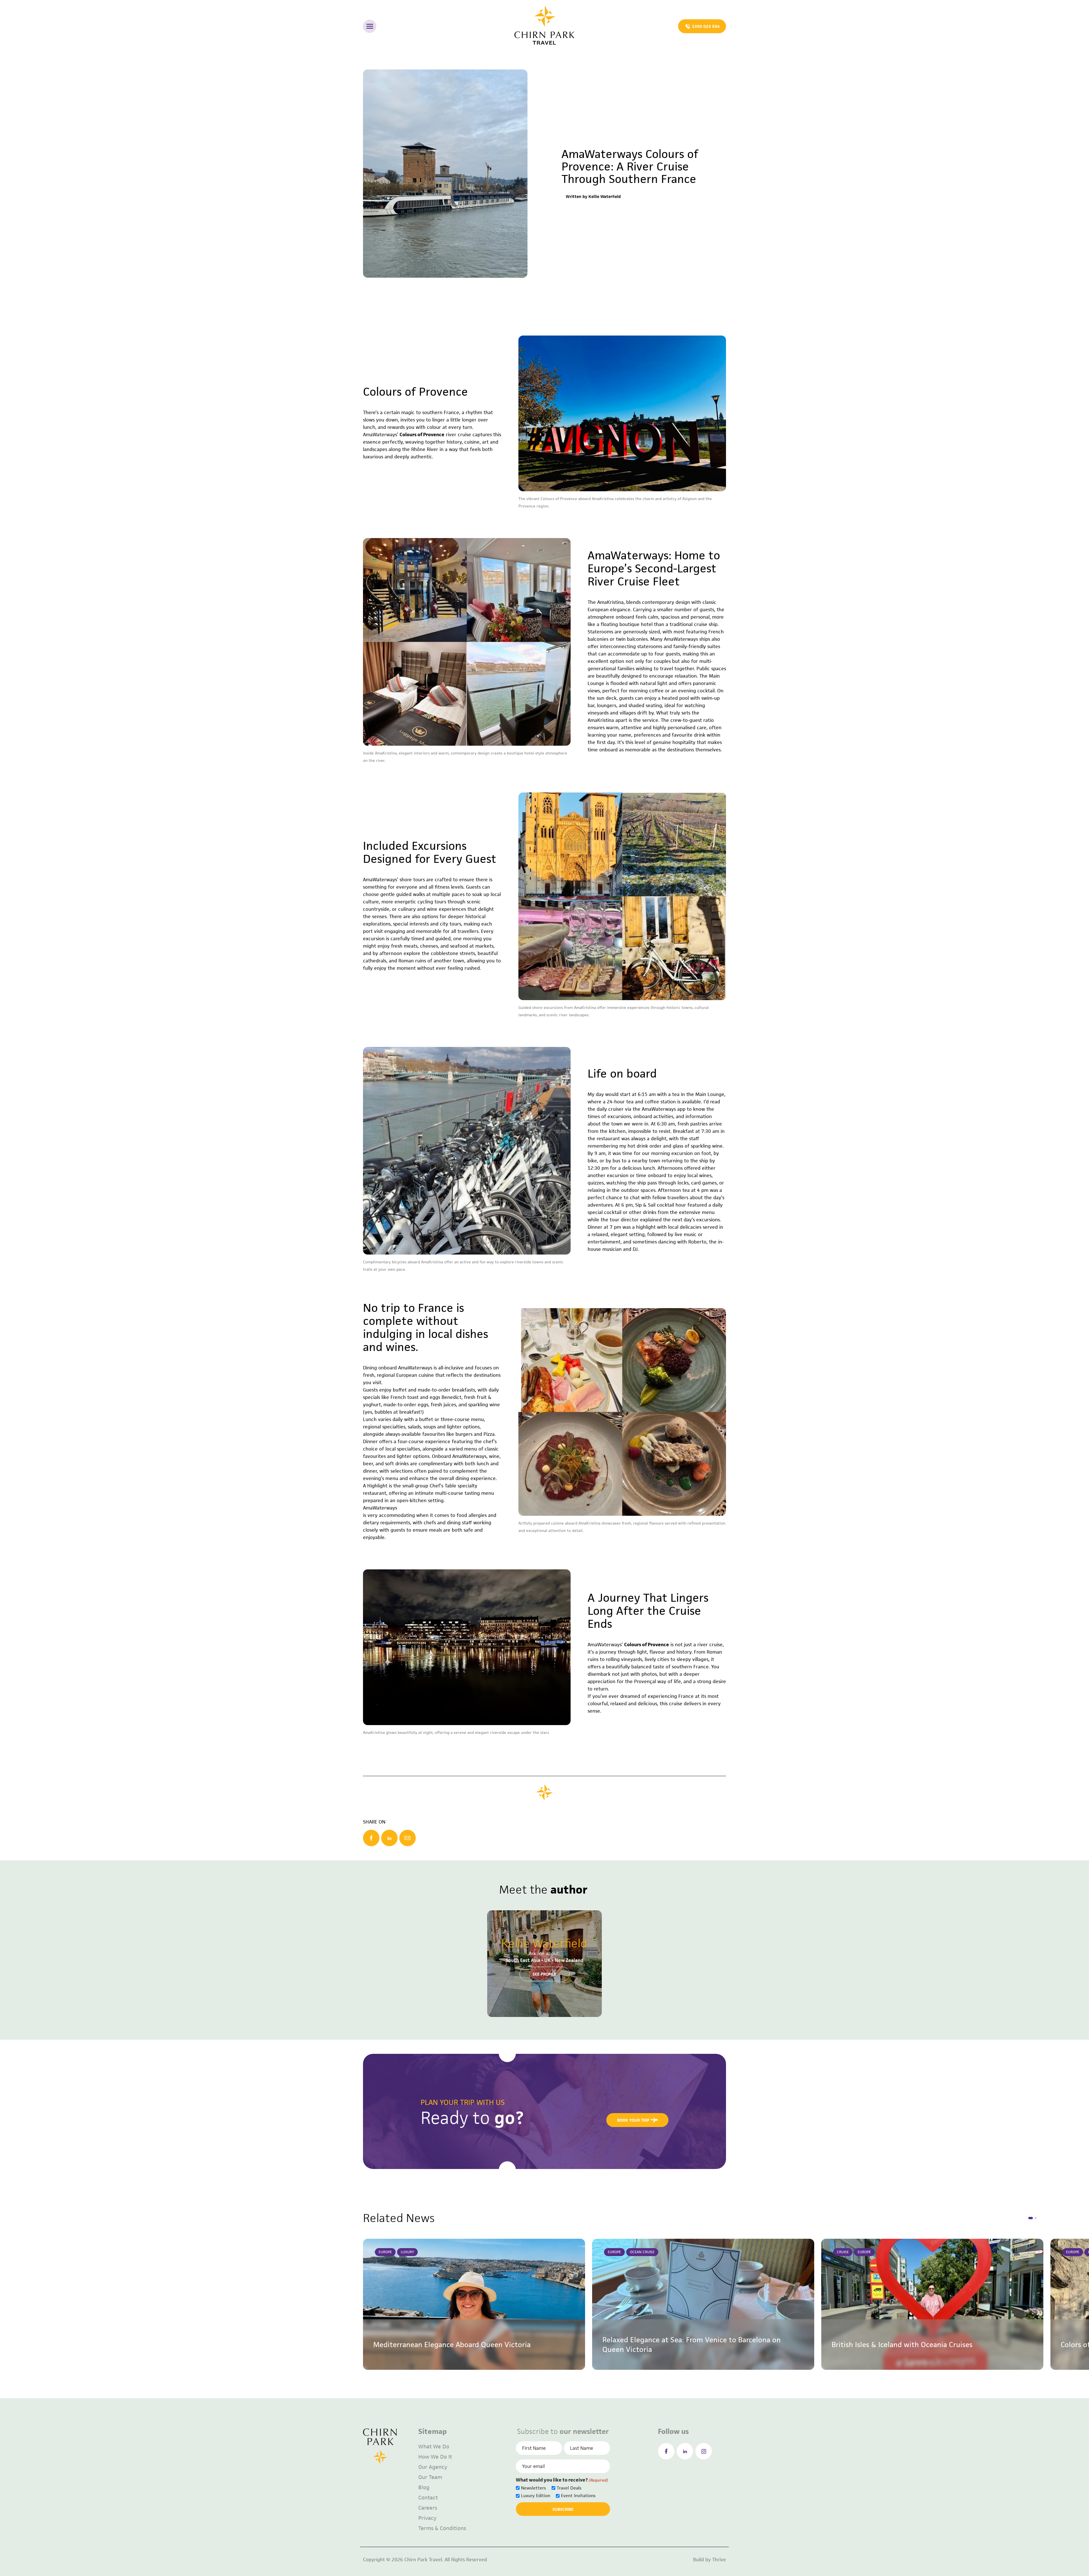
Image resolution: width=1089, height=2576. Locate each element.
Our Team (430, 2477)
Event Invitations (578, 2496)
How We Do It (435, 2457)
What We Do (434, 2447)
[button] (1031, 2218)
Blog (424, 2487)
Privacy (427, 2518)
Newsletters (533, 2488)
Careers (428, 2508)
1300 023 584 (706, 26)
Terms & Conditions (442, 2528)
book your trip (633, 2120)
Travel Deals (569, 2488)
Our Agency (433, 2467)
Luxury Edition (536, 2496)
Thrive (719, 2560)
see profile (544, 1974)
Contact (428, 2498)
